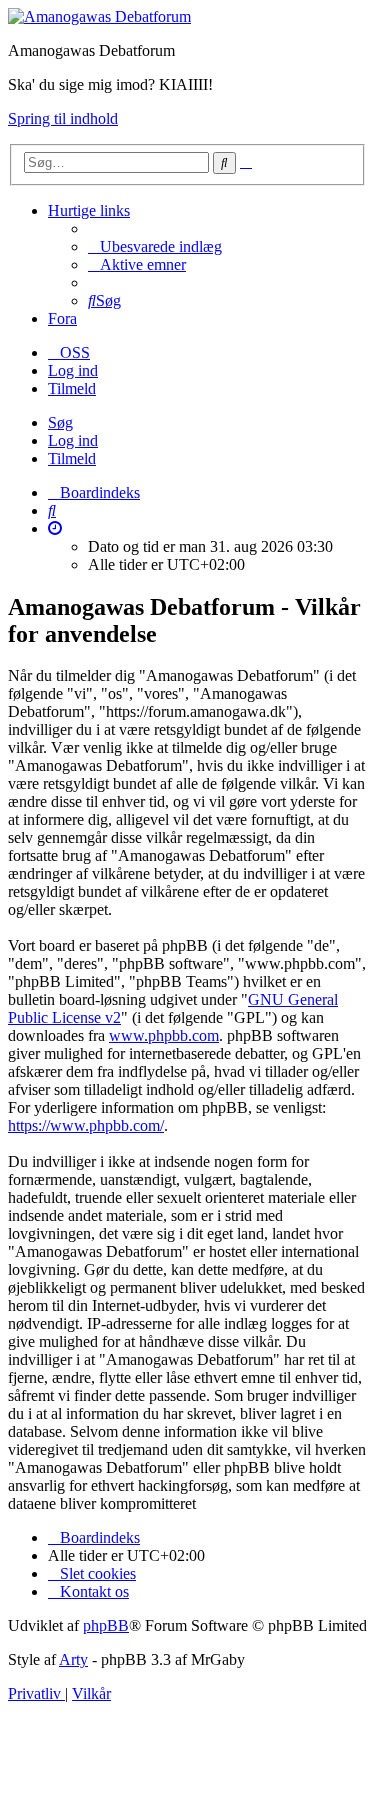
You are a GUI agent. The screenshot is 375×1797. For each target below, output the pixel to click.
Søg (60, 422)
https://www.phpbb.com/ (86, 1125)
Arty (73, 1659)
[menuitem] (155, 246)
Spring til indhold (63, 118)
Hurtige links (89, 210)
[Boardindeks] (99, 16)
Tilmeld (72, 458)
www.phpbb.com (164, 1035)
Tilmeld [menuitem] (72, 388)
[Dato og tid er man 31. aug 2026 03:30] (55, 528)
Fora (62, 318)
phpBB (106, 1625)
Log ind (73, 440)
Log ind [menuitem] (73, 370)
